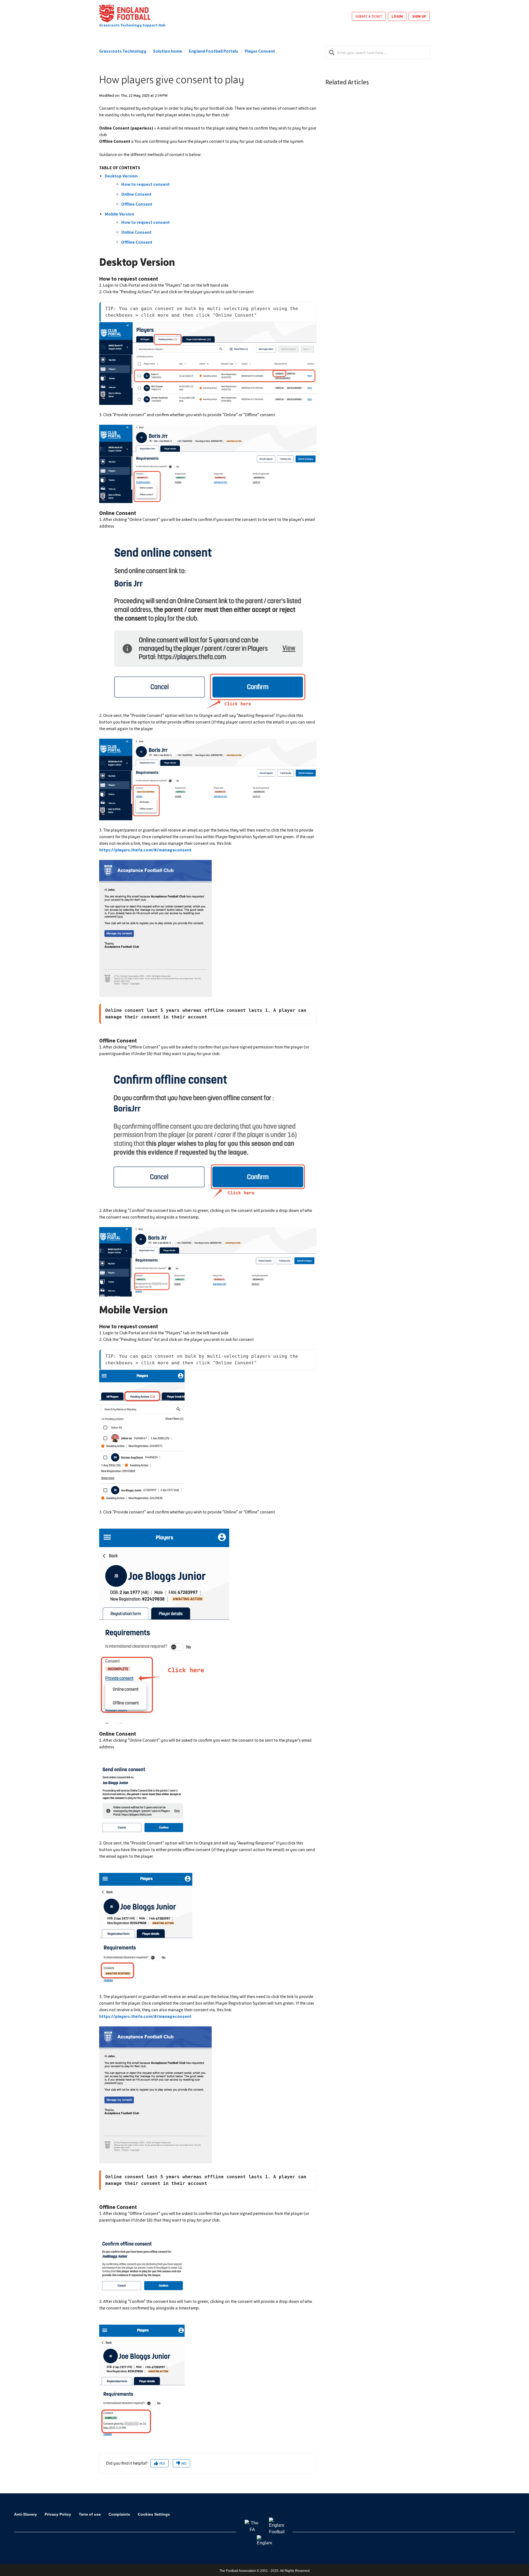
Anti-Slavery (25, 2514)
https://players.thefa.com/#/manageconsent (145, 850)
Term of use (90, 2514)
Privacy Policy (58, 2514)
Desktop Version (121, 176)
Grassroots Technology (123, 51)
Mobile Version (119, 214)
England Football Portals (213, 51)
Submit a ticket (369, 16)
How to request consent (145, 184)
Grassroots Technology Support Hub (132, 25)
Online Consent (136, 194)
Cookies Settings (154, 2514)
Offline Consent (137, 204)
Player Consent (260, 51)
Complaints (119, 2514)
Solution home (168, 51)
